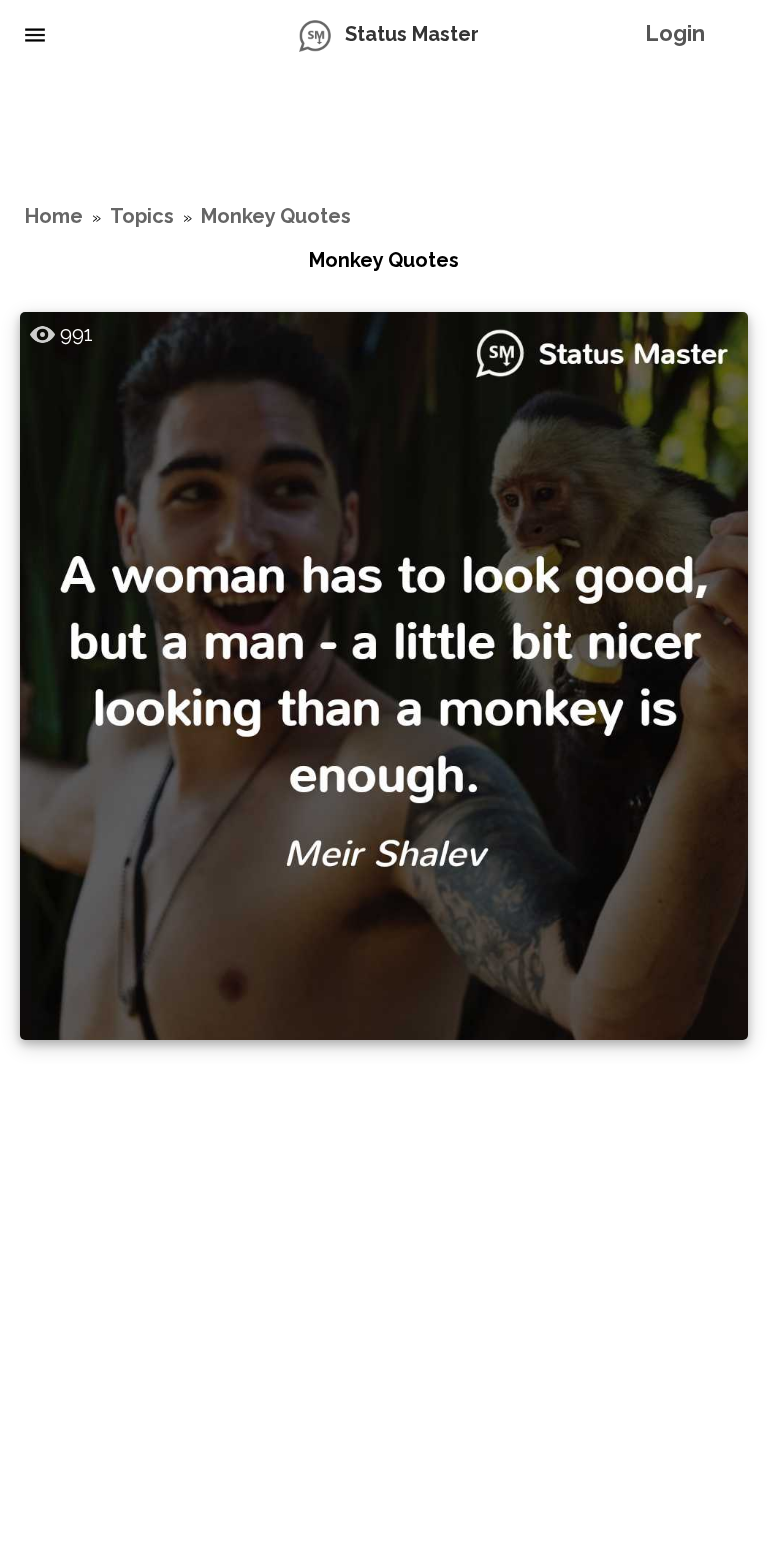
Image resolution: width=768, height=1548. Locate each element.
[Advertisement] (384, 135)
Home (54, 216)
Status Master (412, 34)
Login (675, 33)
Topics (142, 216)
